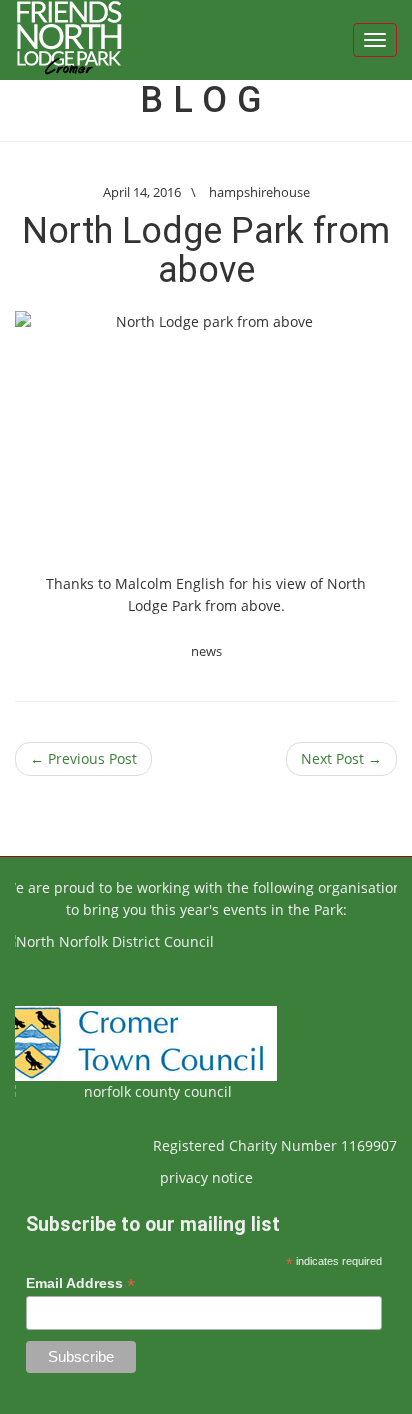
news (206, 651)
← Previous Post (83, 758)
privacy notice (206, 1177)
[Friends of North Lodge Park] (69, 40)
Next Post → (341, 758)
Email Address (80, 1283)
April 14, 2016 (142, 192)
